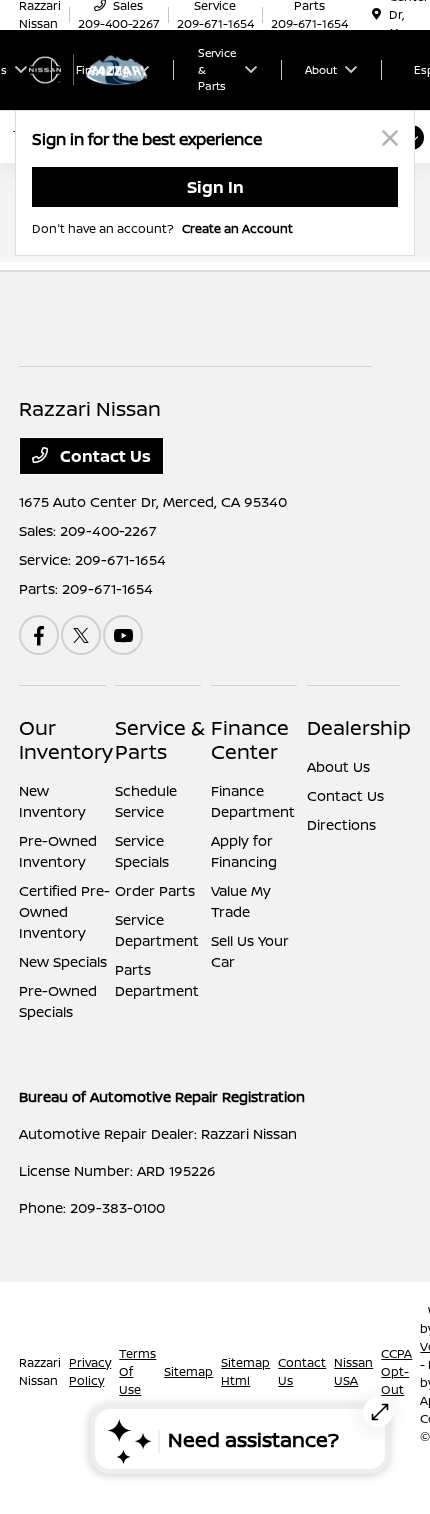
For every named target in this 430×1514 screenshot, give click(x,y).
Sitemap (188, 1371)
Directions (341, 824)
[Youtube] (123, 635)
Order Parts (155, 890)
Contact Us (103, 456)
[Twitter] (81, 635)
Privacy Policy (90, 1371)
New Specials (63, 961)
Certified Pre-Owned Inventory (64, 911)
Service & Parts (160, 739)
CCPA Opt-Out (396, 1371)
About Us (338, 766)
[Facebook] (39, 635)
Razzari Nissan (40, 1371)
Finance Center (250, 739)
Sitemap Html (245, 1371)
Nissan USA (353, 1371)
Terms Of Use (137, 1371)
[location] (376, 14)
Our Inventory (66, 739)
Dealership (359, 727)
